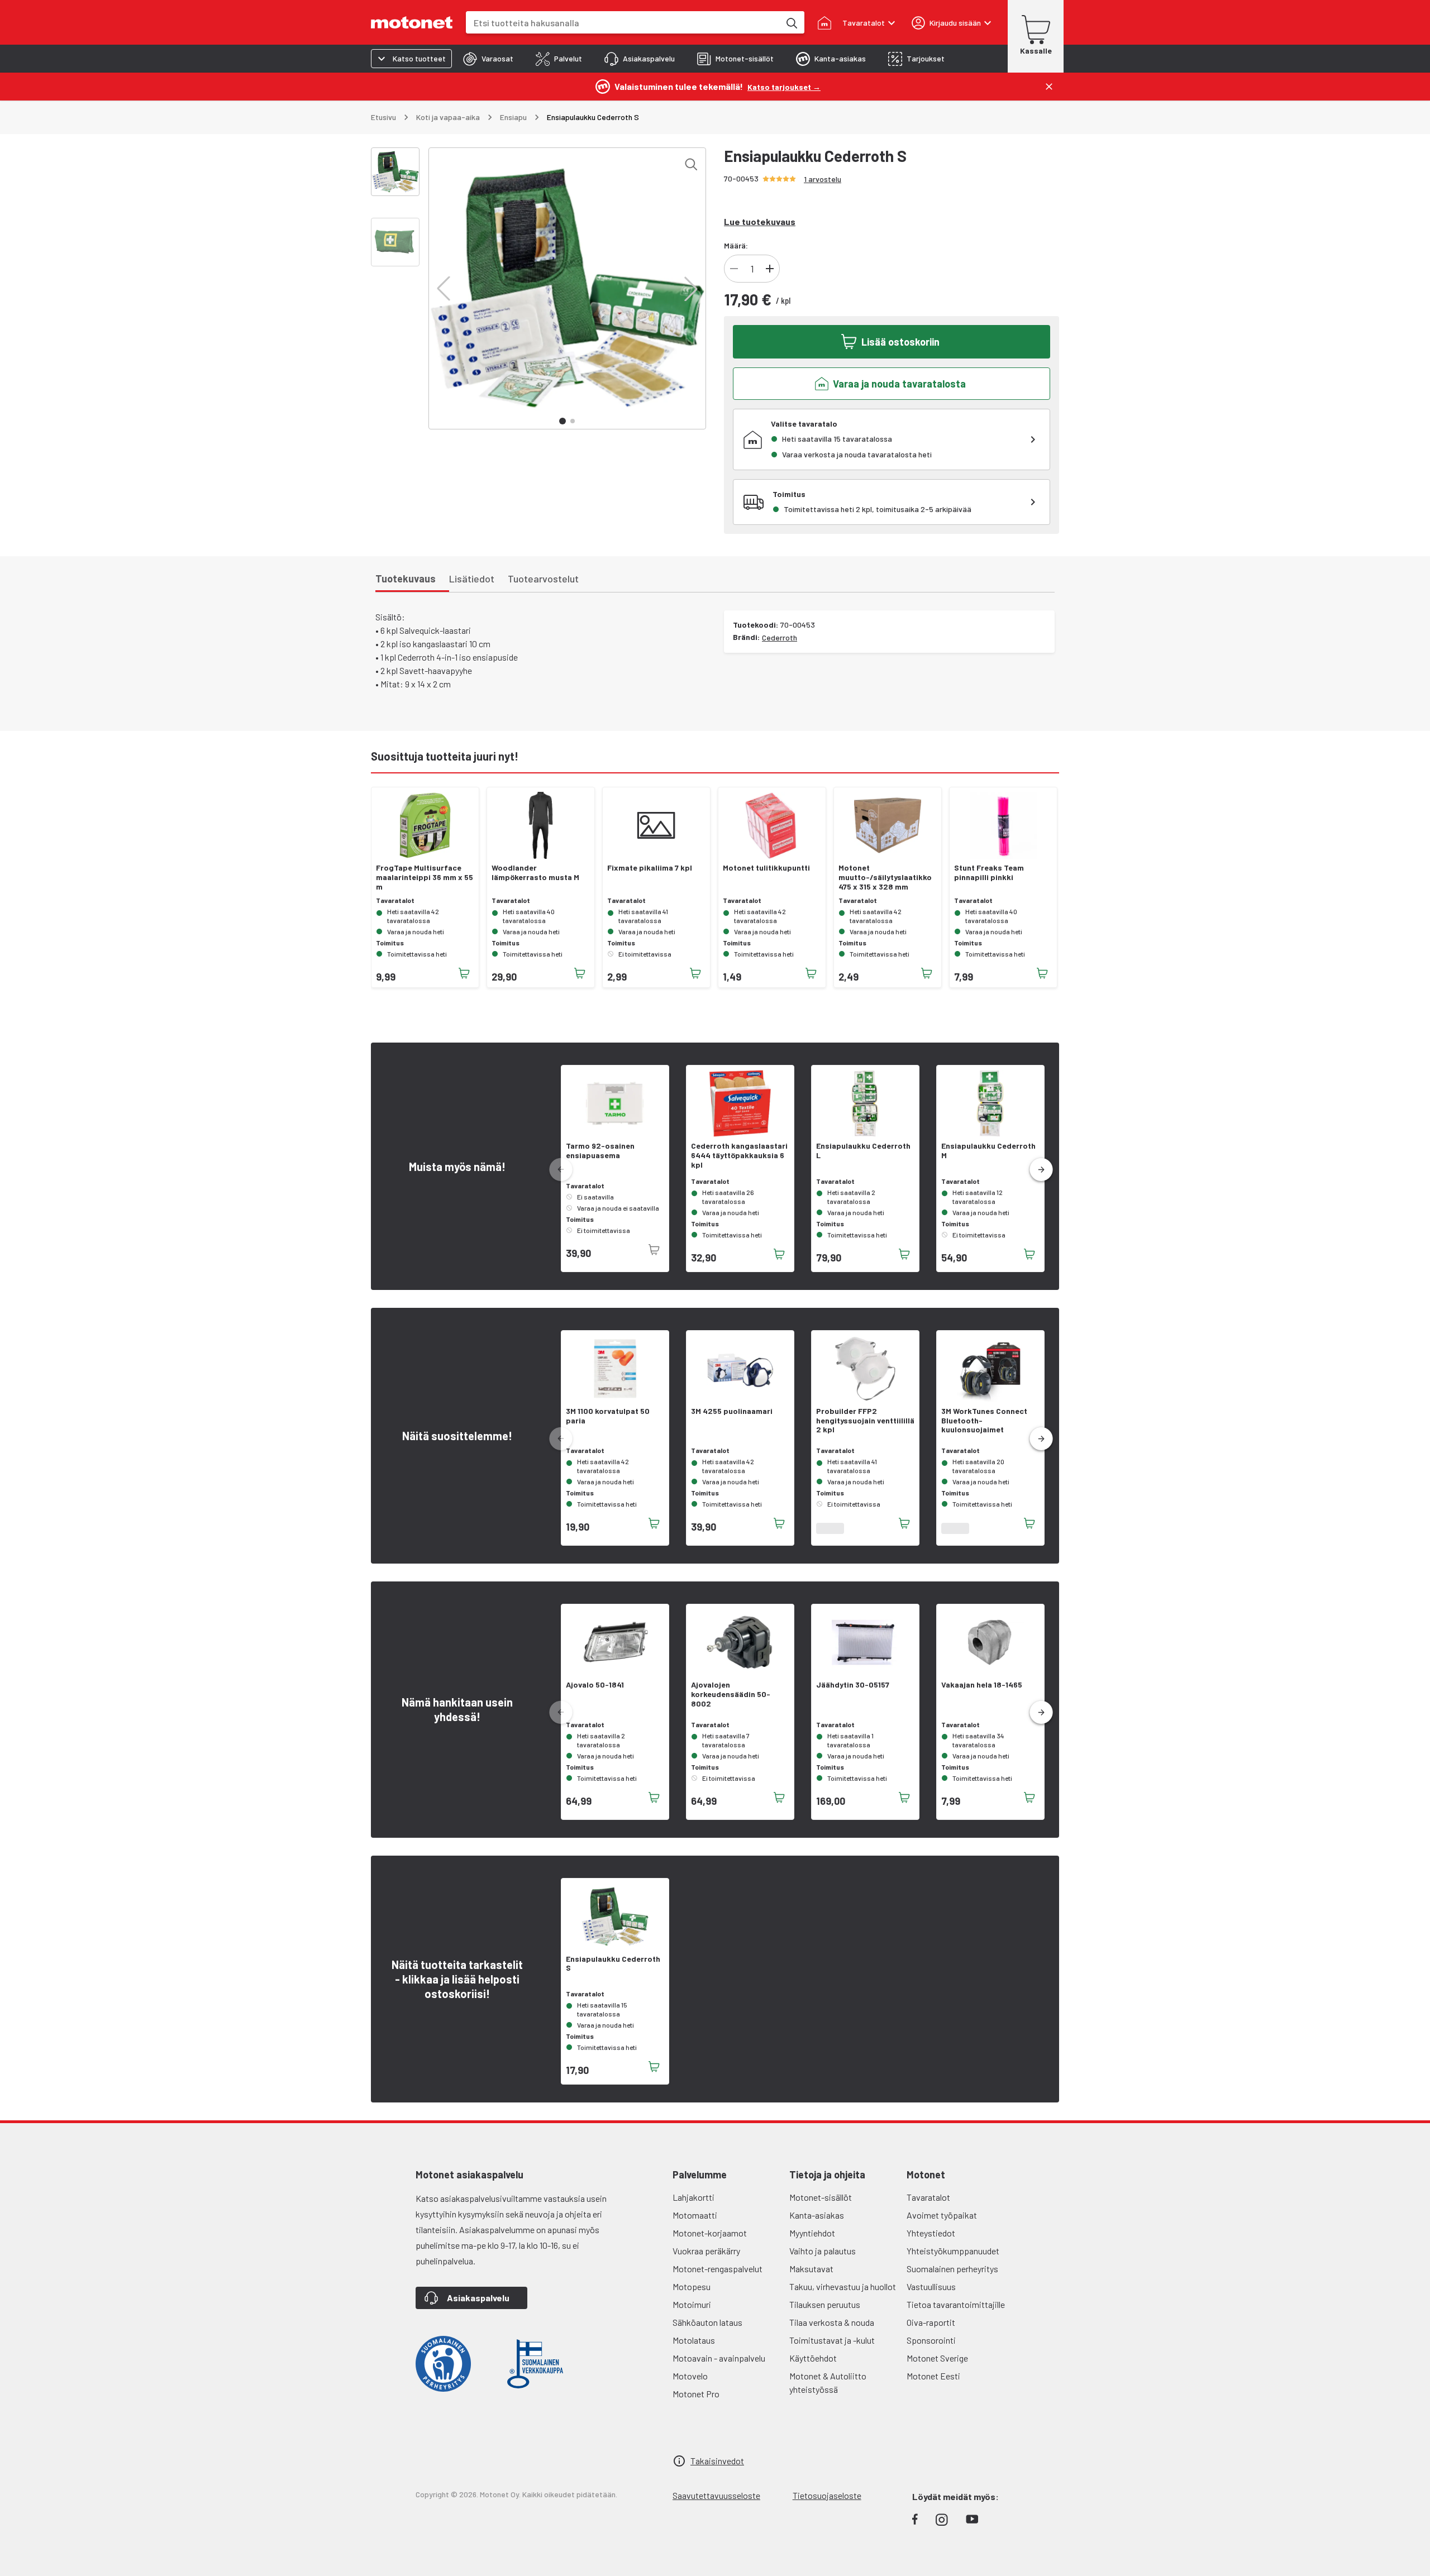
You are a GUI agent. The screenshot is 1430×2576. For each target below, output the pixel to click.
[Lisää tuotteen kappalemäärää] (770, 269)
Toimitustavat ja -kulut (832, 2340)
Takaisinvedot (717, 2461)
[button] (444, 289)
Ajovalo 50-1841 (595, 1685)
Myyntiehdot (812, 2233)
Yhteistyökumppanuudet (953, 2251)
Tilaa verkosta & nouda (832, 2322)
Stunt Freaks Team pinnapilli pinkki (989, 873)
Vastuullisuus (931, 2286)
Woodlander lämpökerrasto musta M (535, 873)
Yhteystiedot (931, 2233)
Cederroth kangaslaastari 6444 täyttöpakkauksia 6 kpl (739, 1155)
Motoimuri (692, 2304)
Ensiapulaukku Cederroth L (863, 1151)
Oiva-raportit (931, 2322)
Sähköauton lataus (707, 2322)
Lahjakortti (693, 2197)
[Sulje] (1049, 87)
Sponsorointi (931, 2340)
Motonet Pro (696, 2394)
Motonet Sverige (937, 2358)
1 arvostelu (823, 179)
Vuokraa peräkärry (706, 2251)
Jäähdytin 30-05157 (853, 1685)
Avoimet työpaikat (942, 2215)
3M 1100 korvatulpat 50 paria (608, 1416)
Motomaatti (695, 2215)
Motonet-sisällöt (821, 2197)
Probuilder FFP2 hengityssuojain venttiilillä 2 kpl (865, 1421)
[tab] (488, 59)
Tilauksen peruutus (825, 2304)
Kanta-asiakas (817, 2215)
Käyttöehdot (813, 2358)
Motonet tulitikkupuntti (766, 868)
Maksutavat (811, 2269)
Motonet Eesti (933, 2376)
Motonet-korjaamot (710, 2233)
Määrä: (736, 245)
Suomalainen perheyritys (952, 2269)
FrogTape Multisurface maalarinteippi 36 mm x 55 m (425, 877)
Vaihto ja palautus (823, 2251)
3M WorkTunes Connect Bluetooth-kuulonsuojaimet (984, 1421)
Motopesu (692, 2286)
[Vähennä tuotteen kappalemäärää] (734, 269)
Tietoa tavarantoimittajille (956, 2304)
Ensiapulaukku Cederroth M (988, 1151)
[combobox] (623, 23)
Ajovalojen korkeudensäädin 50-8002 (731, 1694)
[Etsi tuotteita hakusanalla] (791, 22)
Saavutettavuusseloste (716, 2495)
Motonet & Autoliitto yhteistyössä (828, 2383)
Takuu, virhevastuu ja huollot (843, 2286)
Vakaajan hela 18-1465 (982, 1685)
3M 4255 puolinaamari (732, 1411)
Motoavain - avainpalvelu (719, 2358)
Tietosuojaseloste (827, 2495)
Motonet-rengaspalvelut (718, 2269)
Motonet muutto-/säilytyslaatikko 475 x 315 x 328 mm (885, 877)
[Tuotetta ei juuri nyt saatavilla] (654, 1250)
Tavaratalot (928, 2197)
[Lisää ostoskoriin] (464, 973)
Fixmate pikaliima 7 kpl (650, 868)
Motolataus (694, 2340)
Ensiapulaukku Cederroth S (613, 1964)
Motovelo (690, 2376)
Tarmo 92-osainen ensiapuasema (600, 1151)
